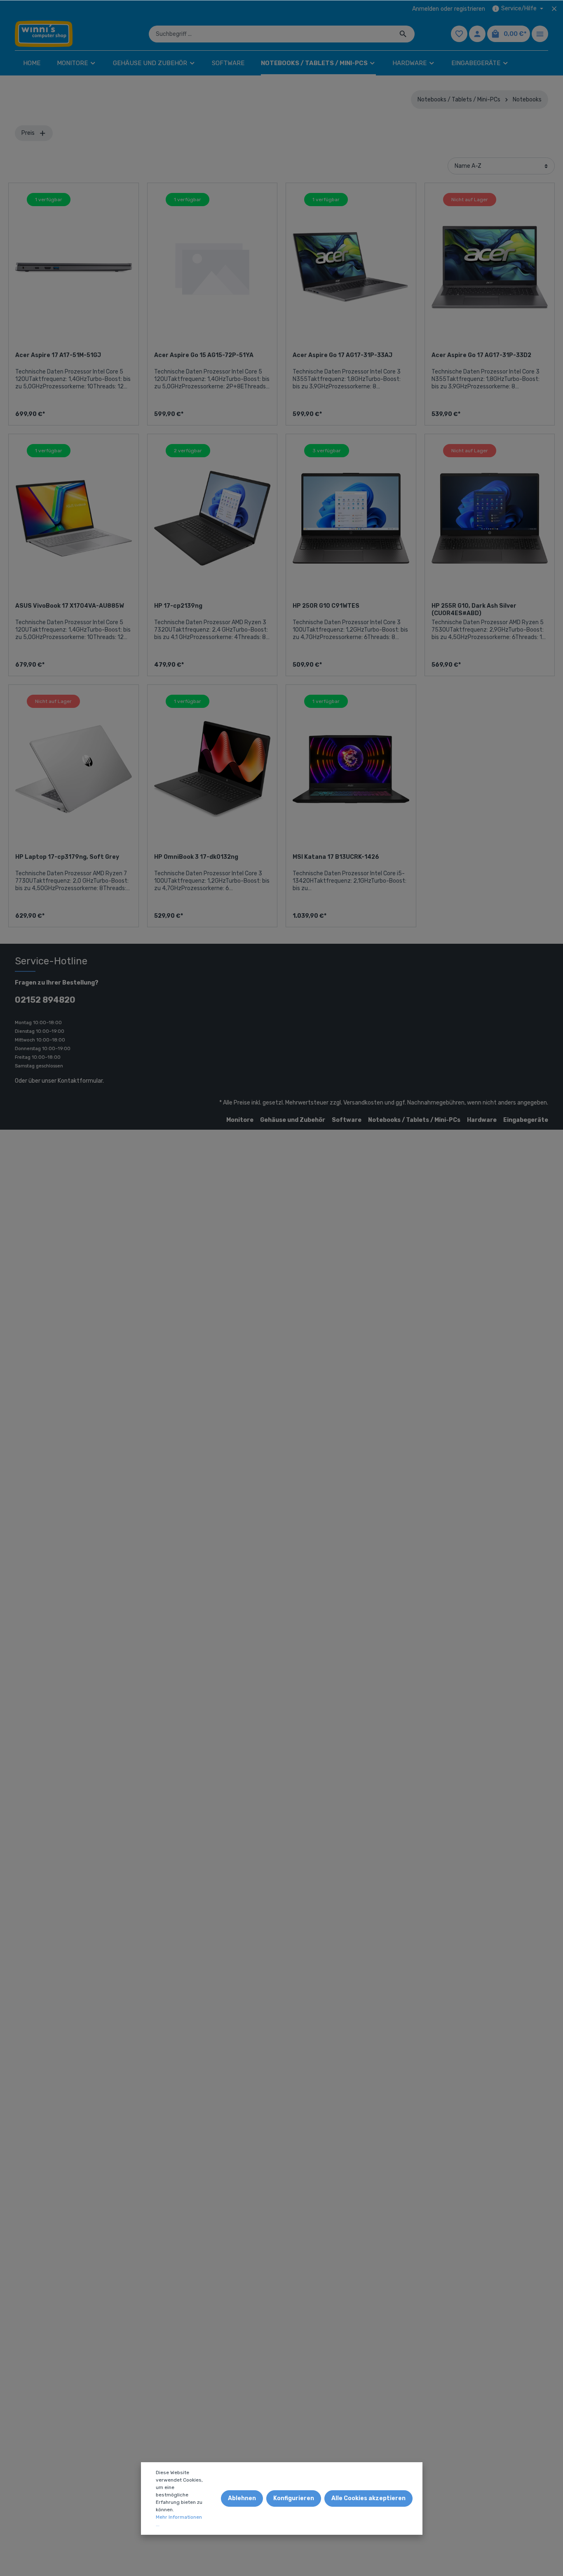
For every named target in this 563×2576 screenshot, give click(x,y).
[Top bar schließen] (554, 9)
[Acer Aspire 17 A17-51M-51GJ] (74, 267)
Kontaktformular (80, 1081)
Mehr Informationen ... (179, 2521)
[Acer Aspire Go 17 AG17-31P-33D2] (490, 267)
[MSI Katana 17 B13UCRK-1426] (351, 769)
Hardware (482, 1120)
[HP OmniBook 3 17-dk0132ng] (212, 769)
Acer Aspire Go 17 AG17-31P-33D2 (481, 355)
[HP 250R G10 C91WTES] (351, 518)
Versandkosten (363, 1103)
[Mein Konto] (477, 34)
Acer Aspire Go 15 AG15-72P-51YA (204, 355)
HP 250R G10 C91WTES (326, 606)
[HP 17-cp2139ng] (212, 518)
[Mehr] (540, 34)
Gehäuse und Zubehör (293, 1120)
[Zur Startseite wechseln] (44, 34)
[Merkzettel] (459, 34)
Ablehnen (242, 2498)
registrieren (470, 9)
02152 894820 (45, 1000)
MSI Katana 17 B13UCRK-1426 (336, 857)
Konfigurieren (294, 2498)
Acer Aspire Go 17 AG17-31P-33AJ (342, 355)
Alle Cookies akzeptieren (368, 2498)
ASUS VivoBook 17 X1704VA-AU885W (70, 606)
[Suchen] (403, 34)
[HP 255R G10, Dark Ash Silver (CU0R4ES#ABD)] (490, 518)
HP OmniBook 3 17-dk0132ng (196, 857)
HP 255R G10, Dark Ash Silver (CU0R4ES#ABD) (474, 610)
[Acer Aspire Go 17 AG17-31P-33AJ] (351, 267)
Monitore (240, 1120)
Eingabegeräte (526, 1120)
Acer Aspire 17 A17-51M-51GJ (58, 355)
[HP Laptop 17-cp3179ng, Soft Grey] (74, 769)
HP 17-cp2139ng (178, 606)
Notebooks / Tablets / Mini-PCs (414, 1120)
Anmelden (426, 9)
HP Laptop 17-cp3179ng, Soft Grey (67, 857)
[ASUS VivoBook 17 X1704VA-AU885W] (74, 518)
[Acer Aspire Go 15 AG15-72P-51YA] (212, 267)
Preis (29, 133)
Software (347, 1120)
